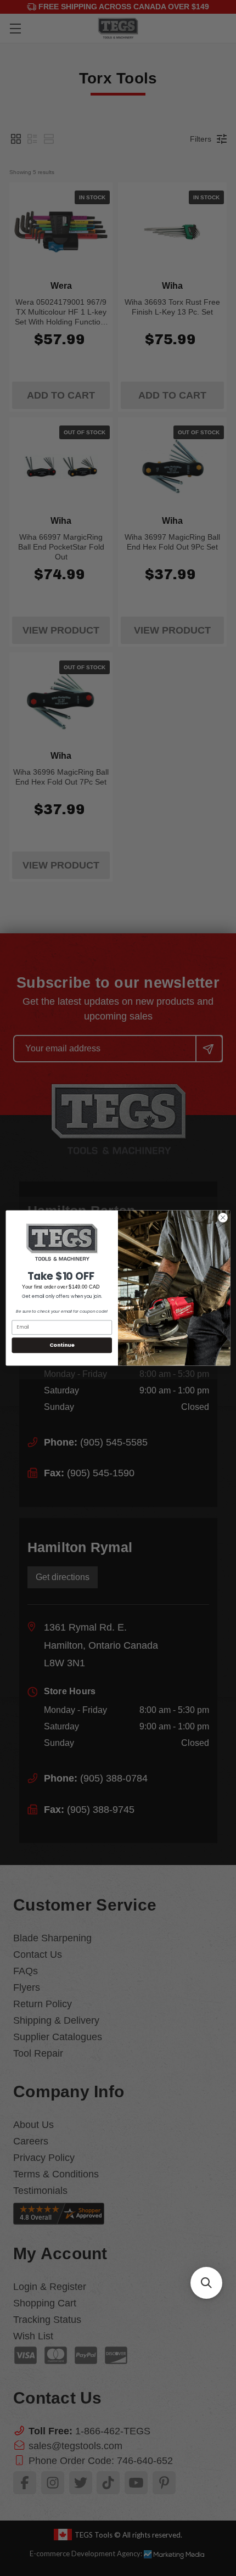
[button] (206, 2283)
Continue (62, 1345)
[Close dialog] (223, 1218)
